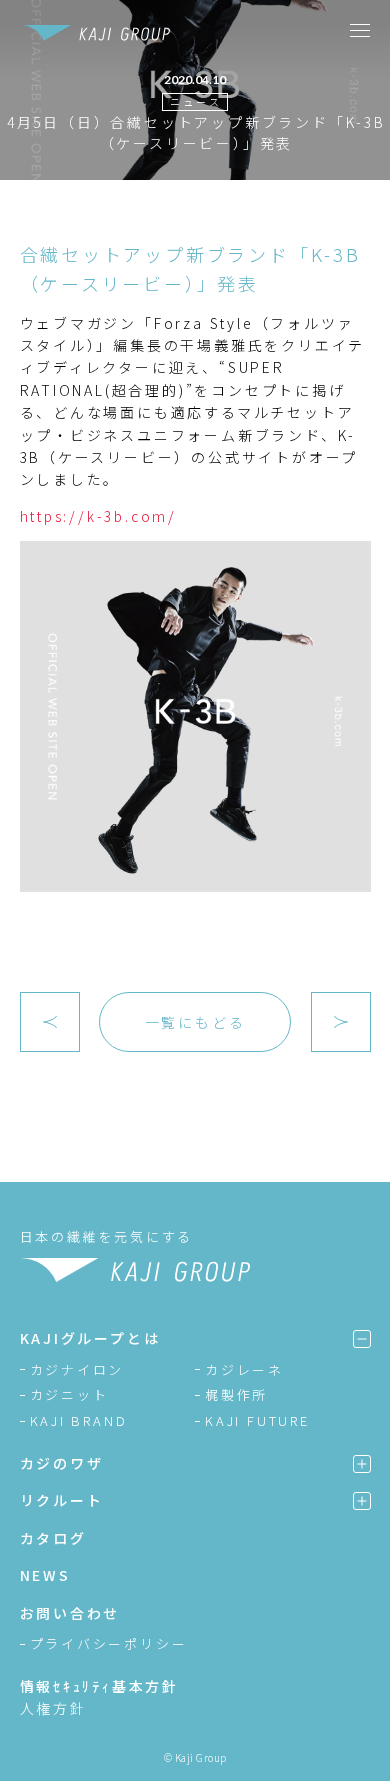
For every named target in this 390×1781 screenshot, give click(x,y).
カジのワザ (62, 1463)
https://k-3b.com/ (99, 516)
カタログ (53, 1538)
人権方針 (53, 1708)
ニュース (195, 101)
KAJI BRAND (79, 1420)
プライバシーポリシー (109, 1643)
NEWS (45, 1575)
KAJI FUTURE (257, 1420)
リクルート (62, 1500)
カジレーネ (244, 1369)
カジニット (69, 1394)
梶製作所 (236, 1394)
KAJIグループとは (90, 1338)
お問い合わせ (70, 1613)
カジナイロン (77, 1369)
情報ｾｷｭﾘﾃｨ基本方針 (100, 1686)
